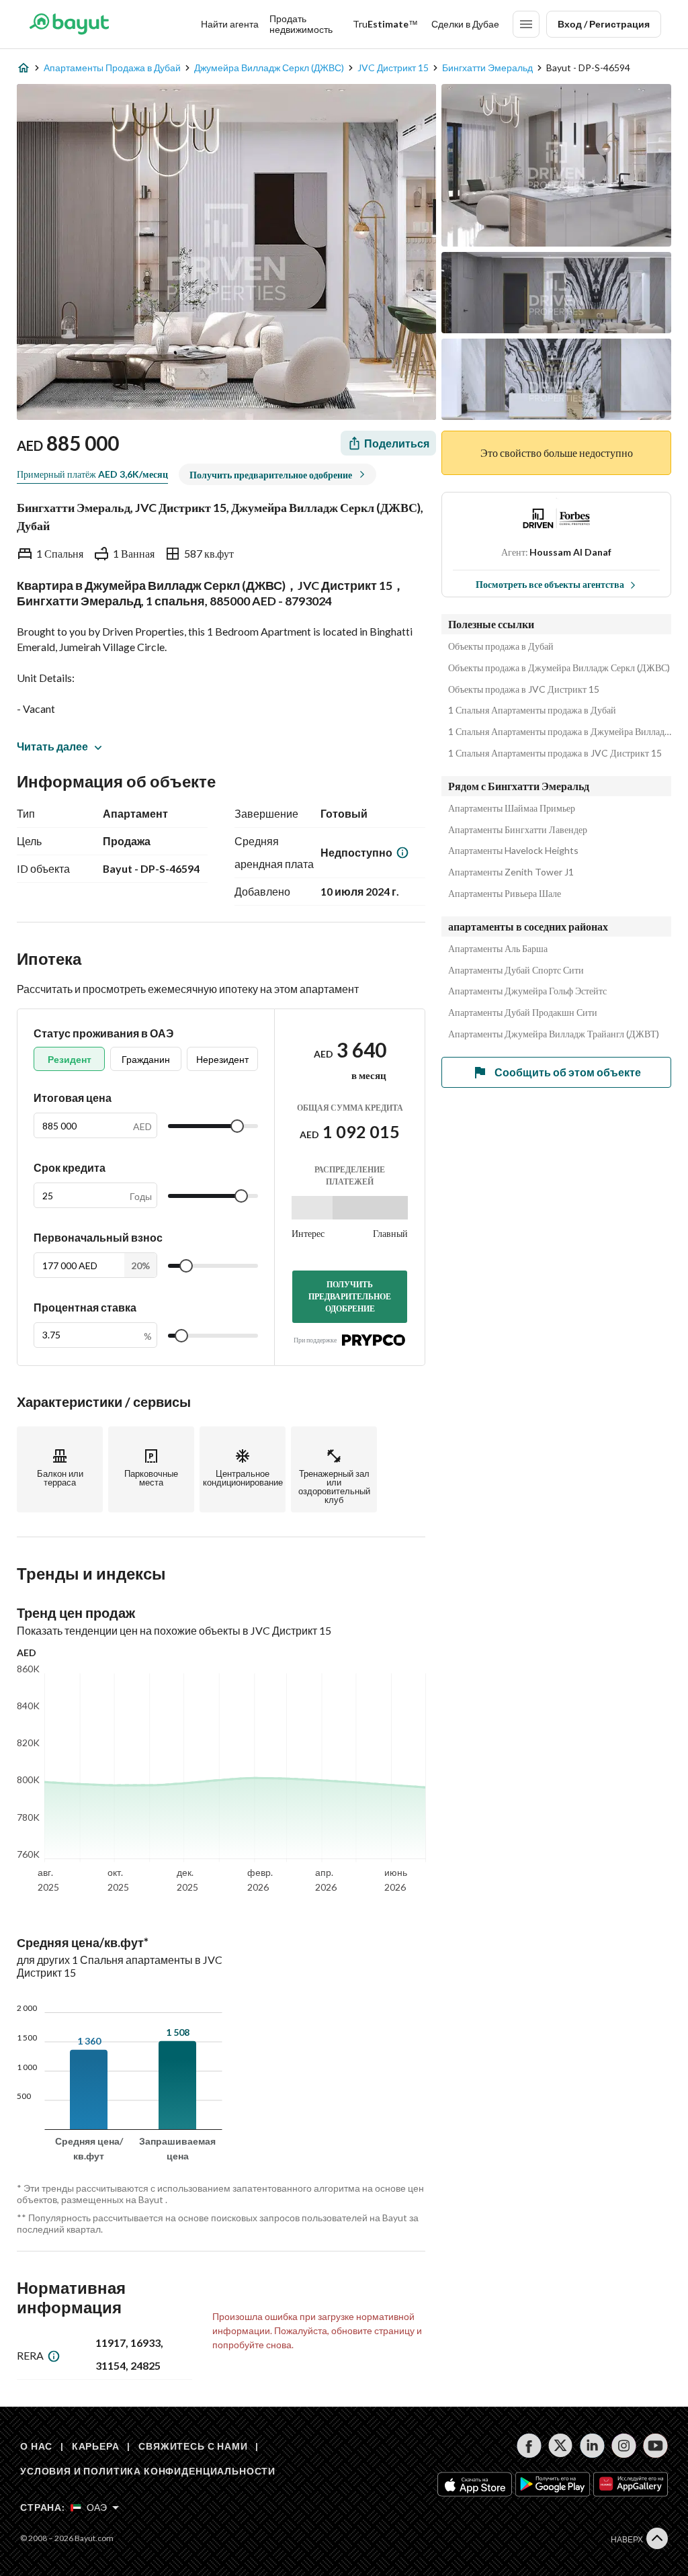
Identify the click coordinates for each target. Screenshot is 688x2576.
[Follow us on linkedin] (592, 2446)
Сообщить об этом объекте (568, 1072)
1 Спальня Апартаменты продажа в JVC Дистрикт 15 (555, 753)
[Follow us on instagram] (624, 2446)
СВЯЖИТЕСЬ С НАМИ (193, 2446)
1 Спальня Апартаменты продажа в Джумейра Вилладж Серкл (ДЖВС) (560, 732)
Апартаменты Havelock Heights (513, 851)
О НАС (36, 2446)
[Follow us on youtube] (655, 2446)
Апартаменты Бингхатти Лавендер (518, 830)
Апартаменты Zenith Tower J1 (511, 872)
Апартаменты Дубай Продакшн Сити (523, 1013)
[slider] (237, 1126)
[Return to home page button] (69, 24)
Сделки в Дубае (465, 24)
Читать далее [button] (52, 746)
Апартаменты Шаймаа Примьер (512, 808)
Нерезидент (222, 1059)
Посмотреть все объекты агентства (550, 584)
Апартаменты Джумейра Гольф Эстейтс (527, 991)
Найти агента (230, 24)
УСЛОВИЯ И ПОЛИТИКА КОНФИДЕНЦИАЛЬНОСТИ (148, 2471)
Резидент (70, 1059)
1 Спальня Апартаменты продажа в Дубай (532, 710)
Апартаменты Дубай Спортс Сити (516, 970)
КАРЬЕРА (96, 2446)
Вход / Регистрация (604, 24)
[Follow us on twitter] (561, 2446)
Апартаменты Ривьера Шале (505, 894)
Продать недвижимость (301, 24)
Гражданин (146, 1059)
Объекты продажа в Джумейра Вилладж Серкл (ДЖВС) (559, 668)
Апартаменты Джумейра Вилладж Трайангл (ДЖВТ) (554, 1034)
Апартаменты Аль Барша (498, 949)
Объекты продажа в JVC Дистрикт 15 (524, 689)
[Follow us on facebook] (529, 2446)
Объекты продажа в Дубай (501, 646)
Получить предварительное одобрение (350, 1296)
